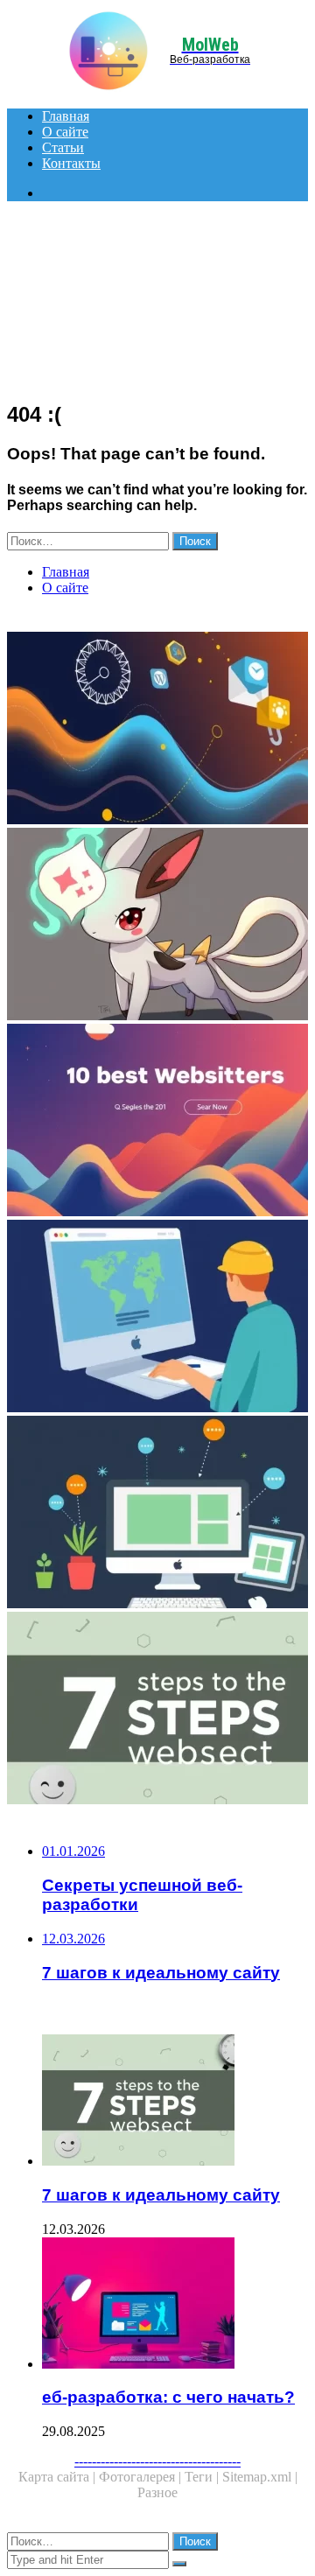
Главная (66, 116)
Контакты (71, 163)
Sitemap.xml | (260, 2477)
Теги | (203, 2477)
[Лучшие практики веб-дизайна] (157, 926)
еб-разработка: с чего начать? (168, 2397)
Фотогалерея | (142, 2477)
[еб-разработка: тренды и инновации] (157, 730)
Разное (157, 2492)
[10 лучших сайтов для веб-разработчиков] (157, 1122)
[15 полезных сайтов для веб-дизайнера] (157, 1514)
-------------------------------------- (157, 2461)
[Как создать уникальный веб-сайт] (157, 1318)
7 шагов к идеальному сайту (161, 2195)
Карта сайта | (59, 2477)
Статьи (63, 147)
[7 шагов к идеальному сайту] (157, 1710)
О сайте (65, 132)
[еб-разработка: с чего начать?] (175, 2305)
